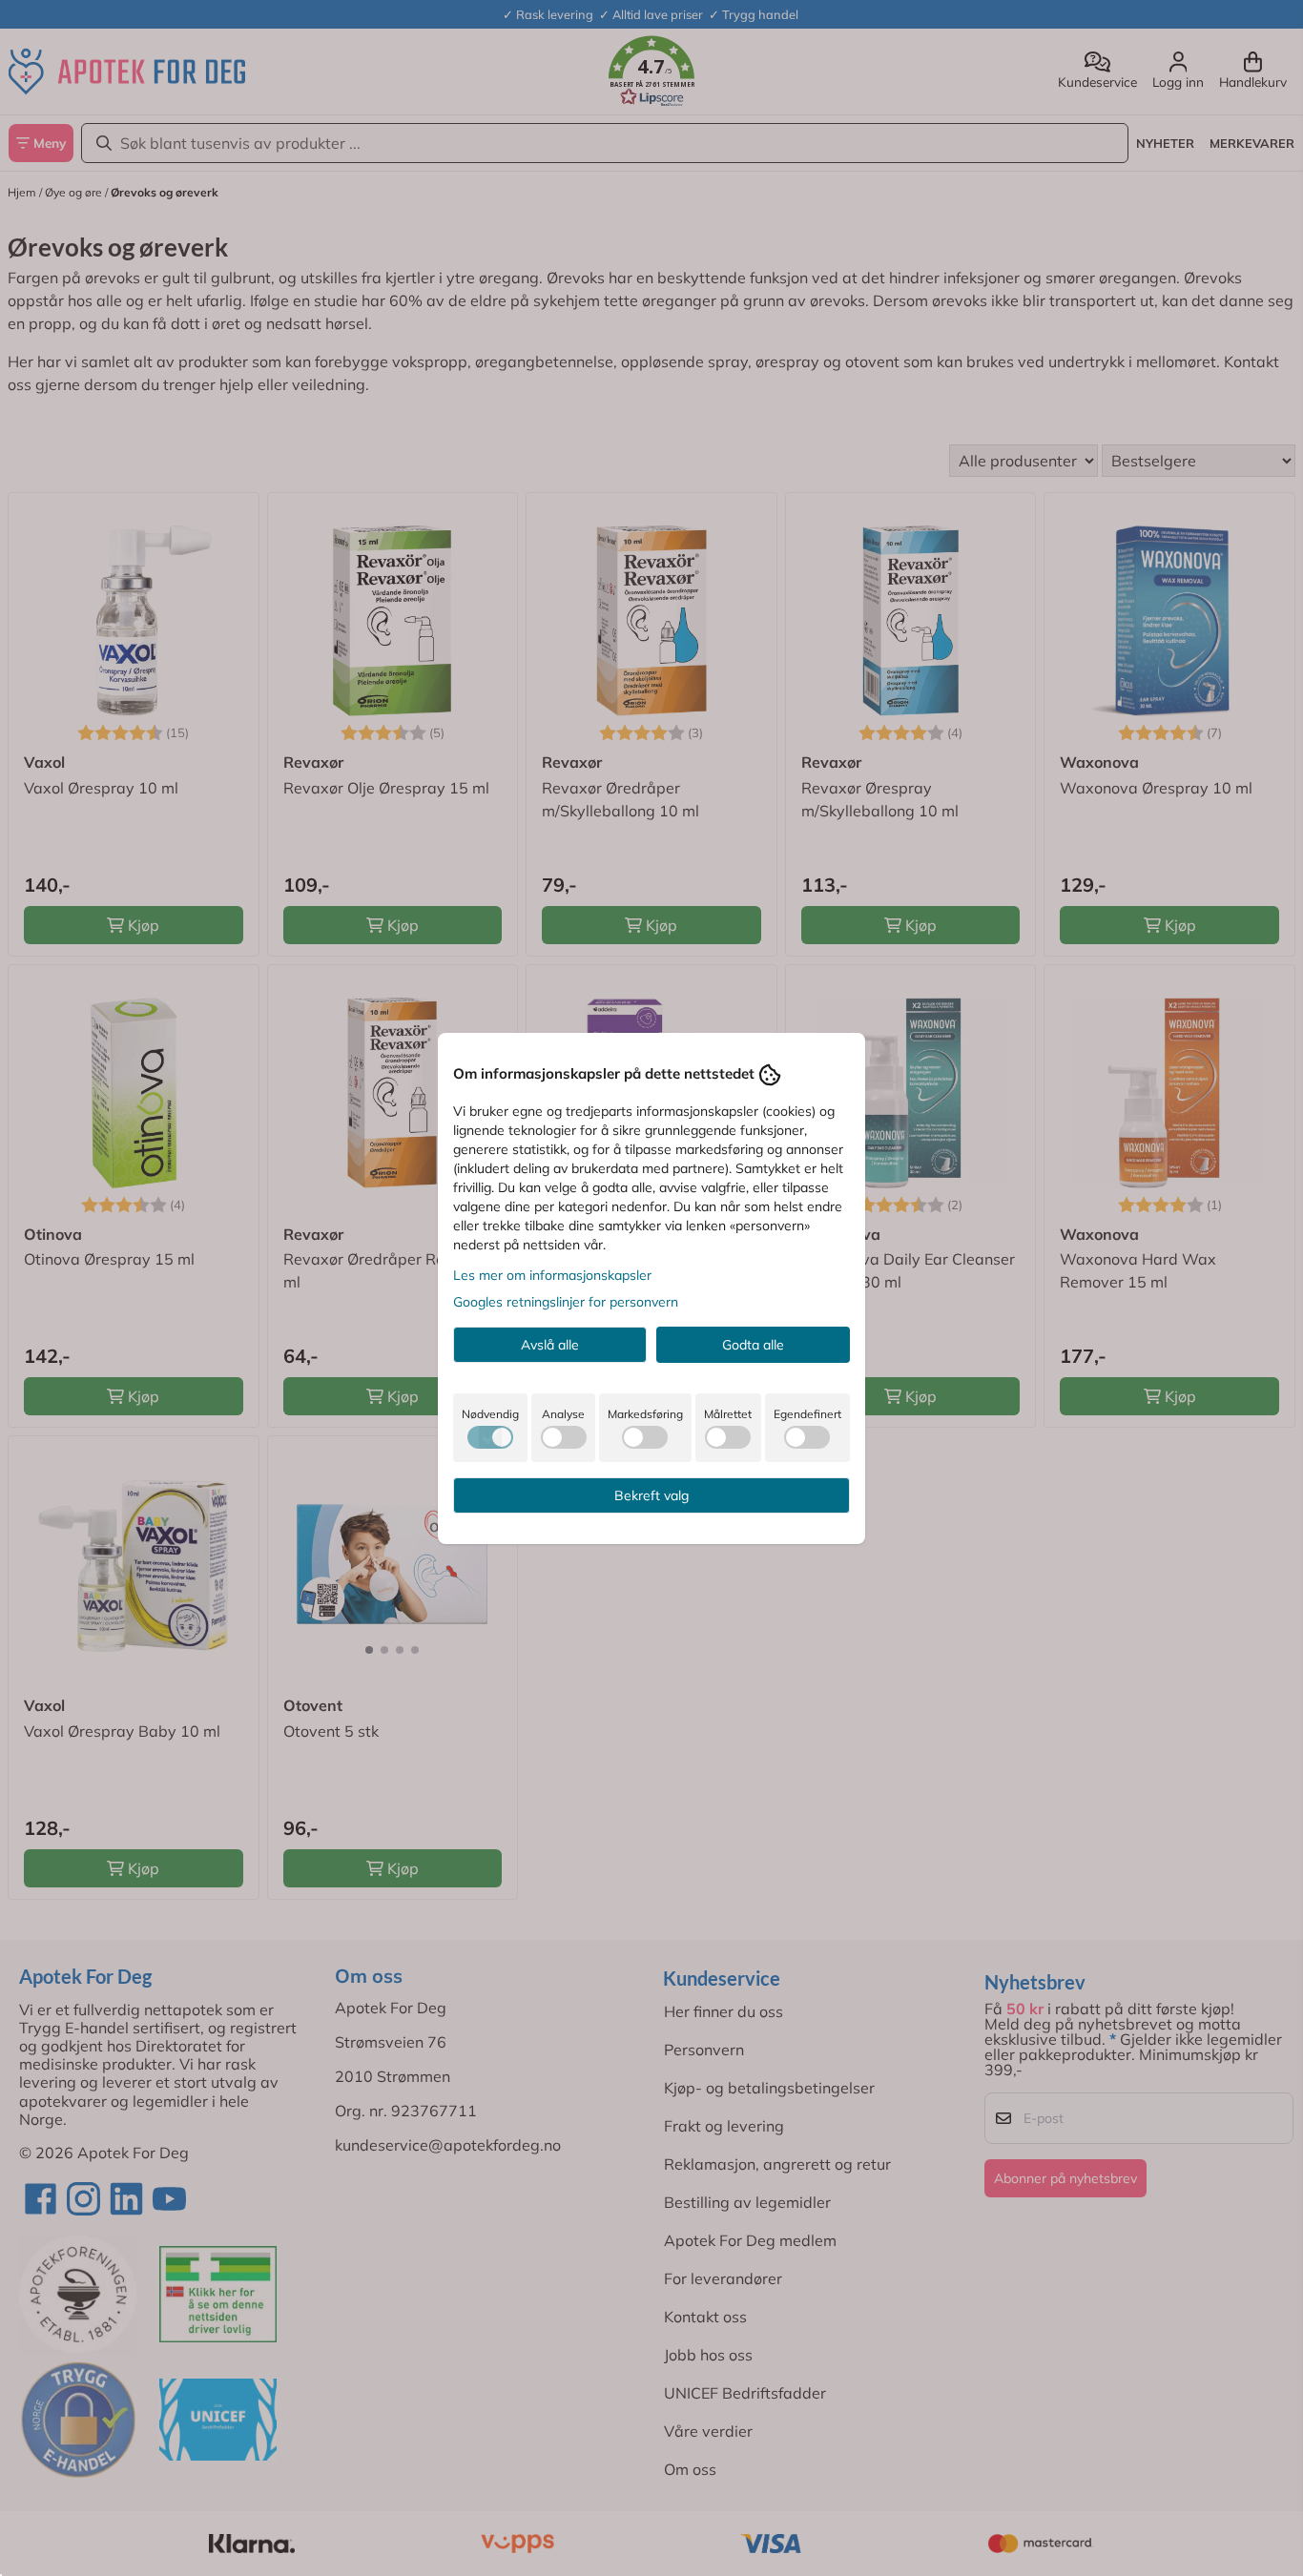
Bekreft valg (651, 1495)
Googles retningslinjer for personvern (566, 1302)
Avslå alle (550, 1345)
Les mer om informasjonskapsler (552, 1275)
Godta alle (753, 1345)
